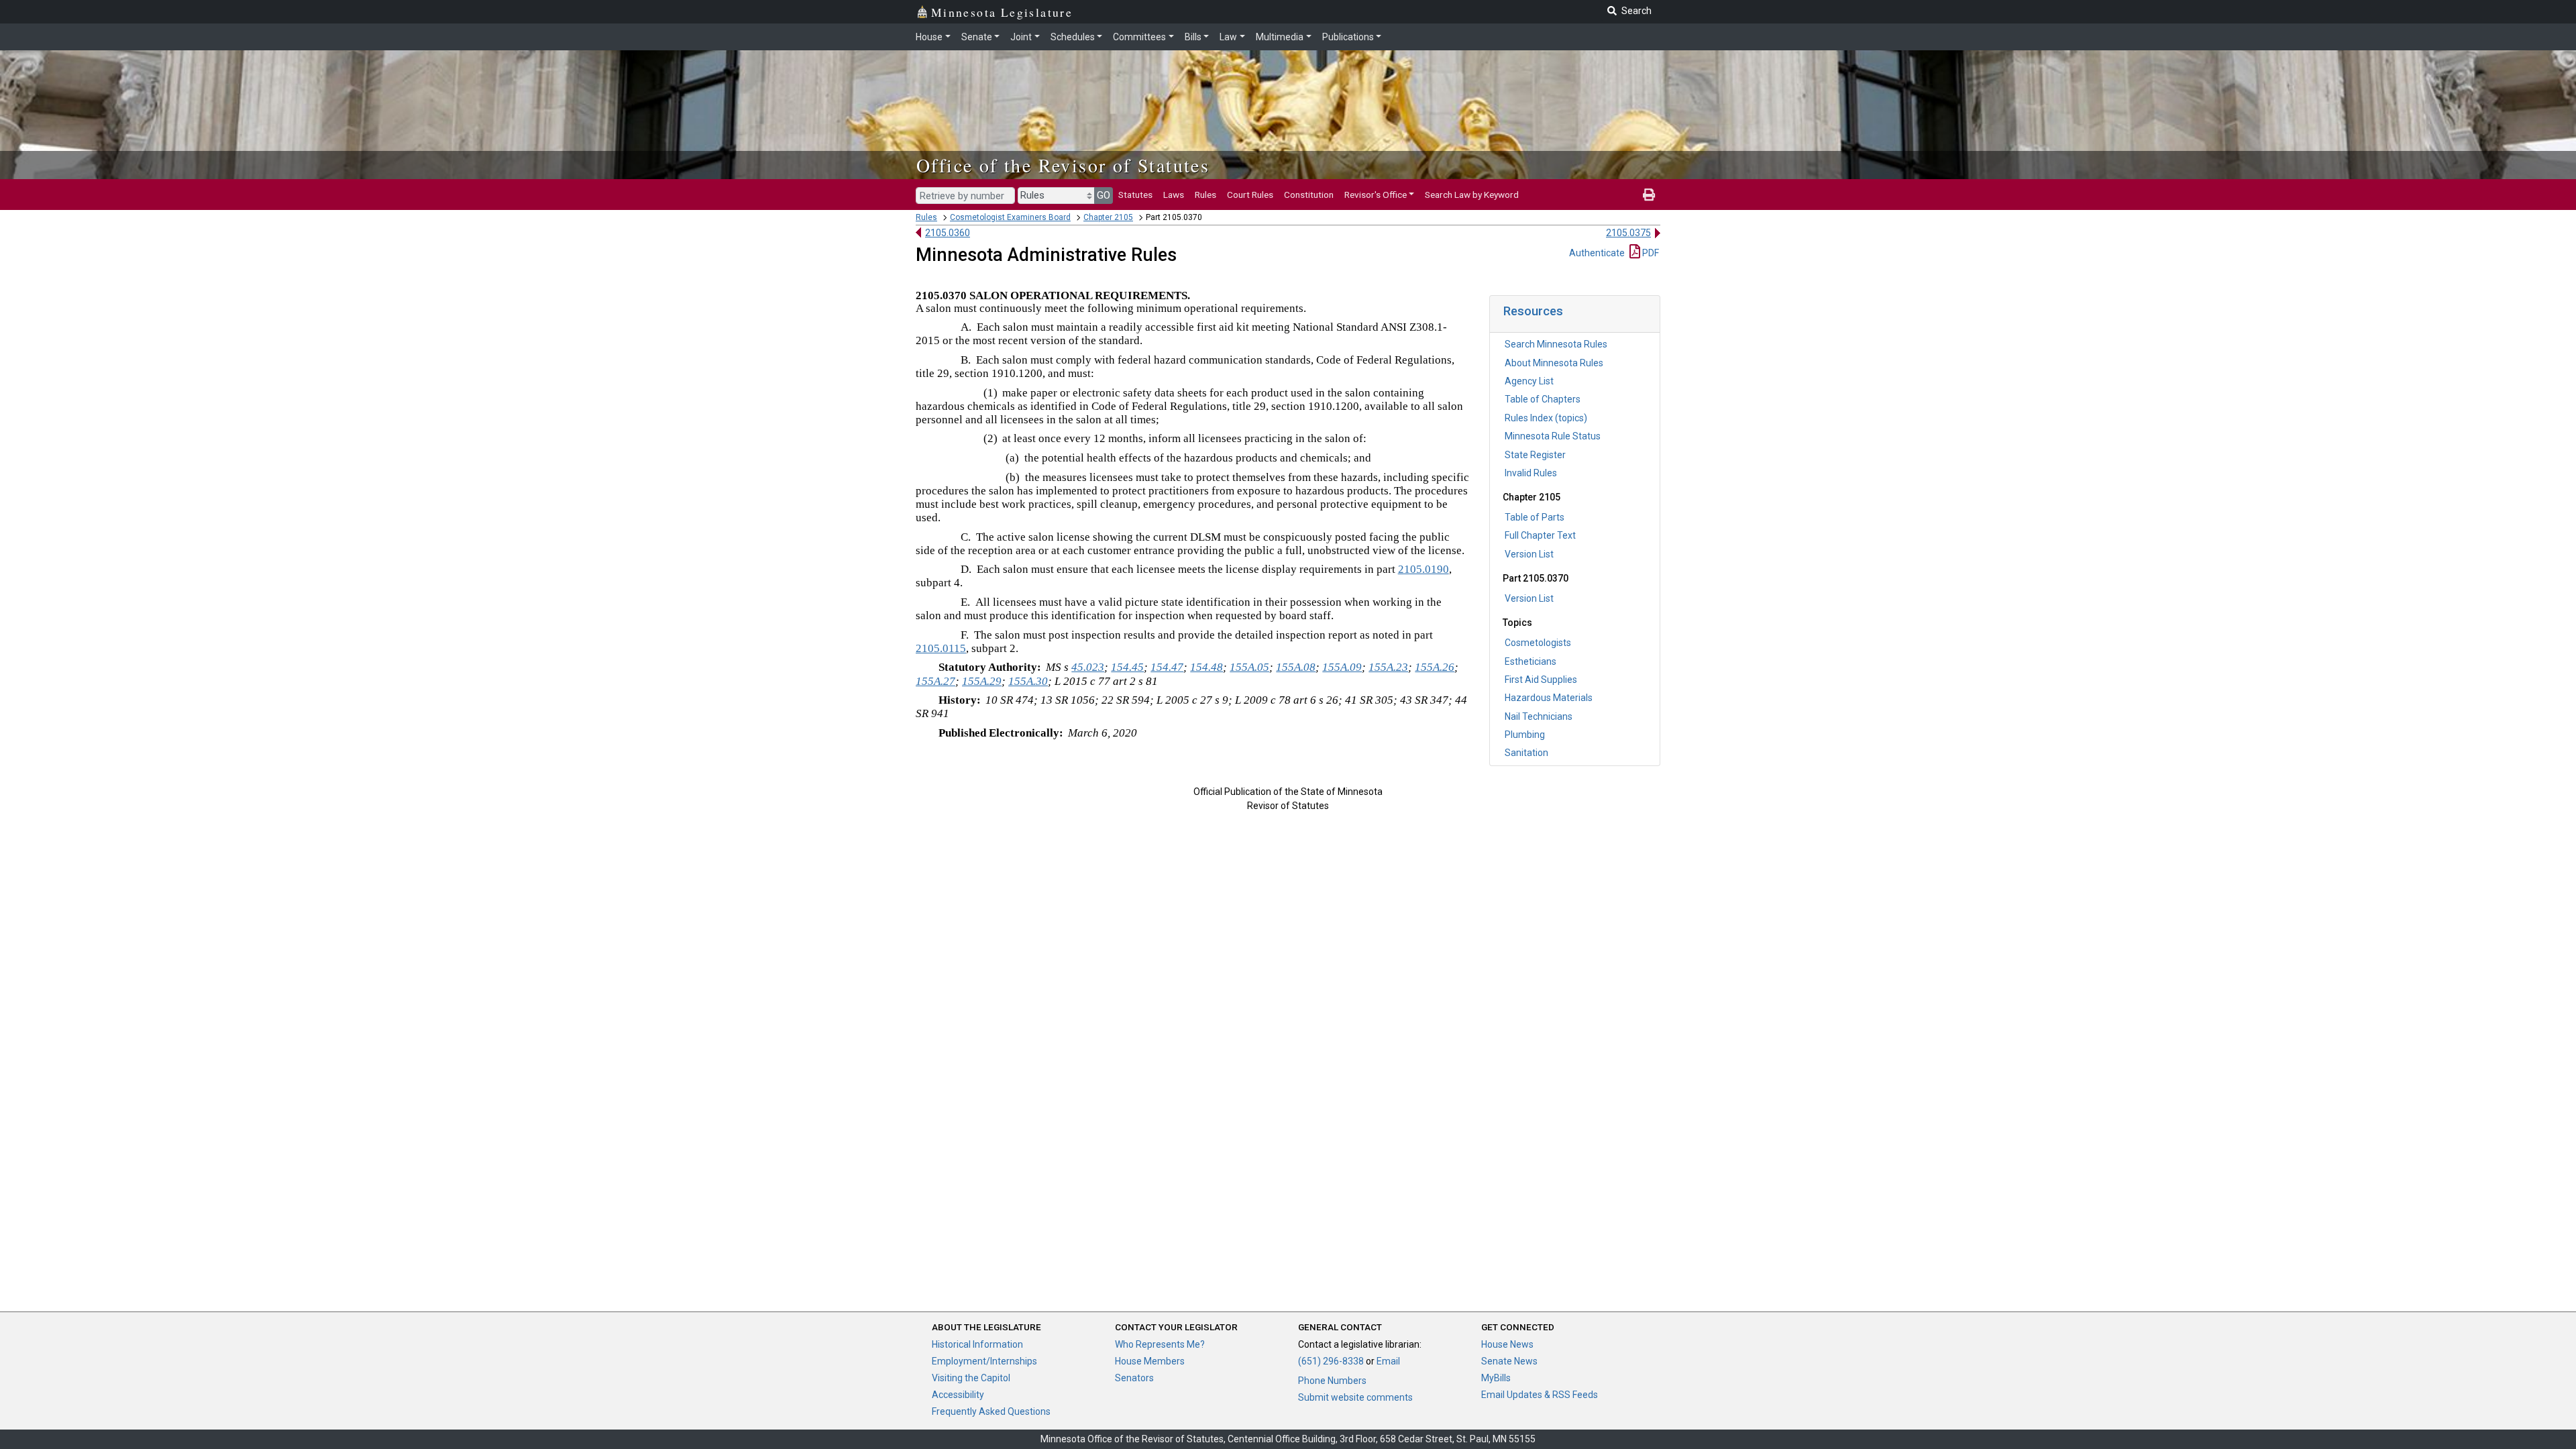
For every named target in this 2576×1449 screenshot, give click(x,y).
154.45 (1127, 667)
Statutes (1135, 195)
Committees (1139, 37)
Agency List (1529, 381)
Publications (1348, 37)
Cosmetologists (1538, 643)
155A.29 (982, 681)
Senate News (1509, 1361)
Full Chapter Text (1540, 535)
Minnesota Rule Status (1553, 436)
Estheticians (1531, 661)
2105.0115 (941, 648)
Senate (977, 37)
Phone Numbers (1332, 1381)
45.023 (1088, 667)
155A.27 (935, 681)
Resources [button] (1533, 311)
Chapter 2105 (1108, 217)
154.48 (1206, 667)
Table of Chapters (1543, 399)
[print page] (1649, 195)
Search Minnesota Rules (1556, 344)
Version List (1529, 554)
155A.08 (1296, 667)
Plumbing (1525, 735)
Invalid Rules (1531, 473)
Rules (1205, 195)
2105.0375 (1628, 233)
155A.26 (1435, 667)
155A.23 (1388, 667)
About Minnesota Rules (1554, 363)
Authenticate (1597, 253)
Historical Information (977, 1344)
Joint (1021, 37)
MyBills (1496, 1378)
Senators (1134, 1378)
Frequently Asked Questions (991, 1411)
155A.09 (1342, 667)
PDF (1650, 253)
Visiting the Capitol (971, 1378)
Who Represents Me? (1160, 1344)
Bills (1193, 37)
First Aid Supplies (1541, 680)
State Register (1535, 455)
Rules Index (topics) (1546, 418)
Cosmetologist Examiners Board (1010, 217)
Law (1228, 37)
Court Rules (1250, 195)
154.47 (1167, 667)
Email (1388, 1361)
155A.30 (1028, 681)
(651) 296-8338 (1331, 1361)
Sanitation (1526, 753)
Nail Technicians (1539, 716)
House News (1507, 1344)
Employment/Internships (984, 1361)
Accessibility (958, 1395)
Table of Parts (1535, 517)
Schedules (1073, 37)
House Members (1150, 1361)
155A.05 (1249, 667)
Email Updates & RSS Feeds (1540, 1395)
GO (1104, 195)
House (929, 37)
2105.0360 (948, 233)
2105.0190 (1424, 569)
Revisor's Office (1376, 195)
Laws (1174, 195)
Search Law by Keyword (1472, 195)
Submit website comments (1355, 1397)
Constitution (1309, 195)
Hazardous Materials (1549, 698)
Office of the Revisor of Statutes (1063, 165)
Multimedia (1280, 37)
